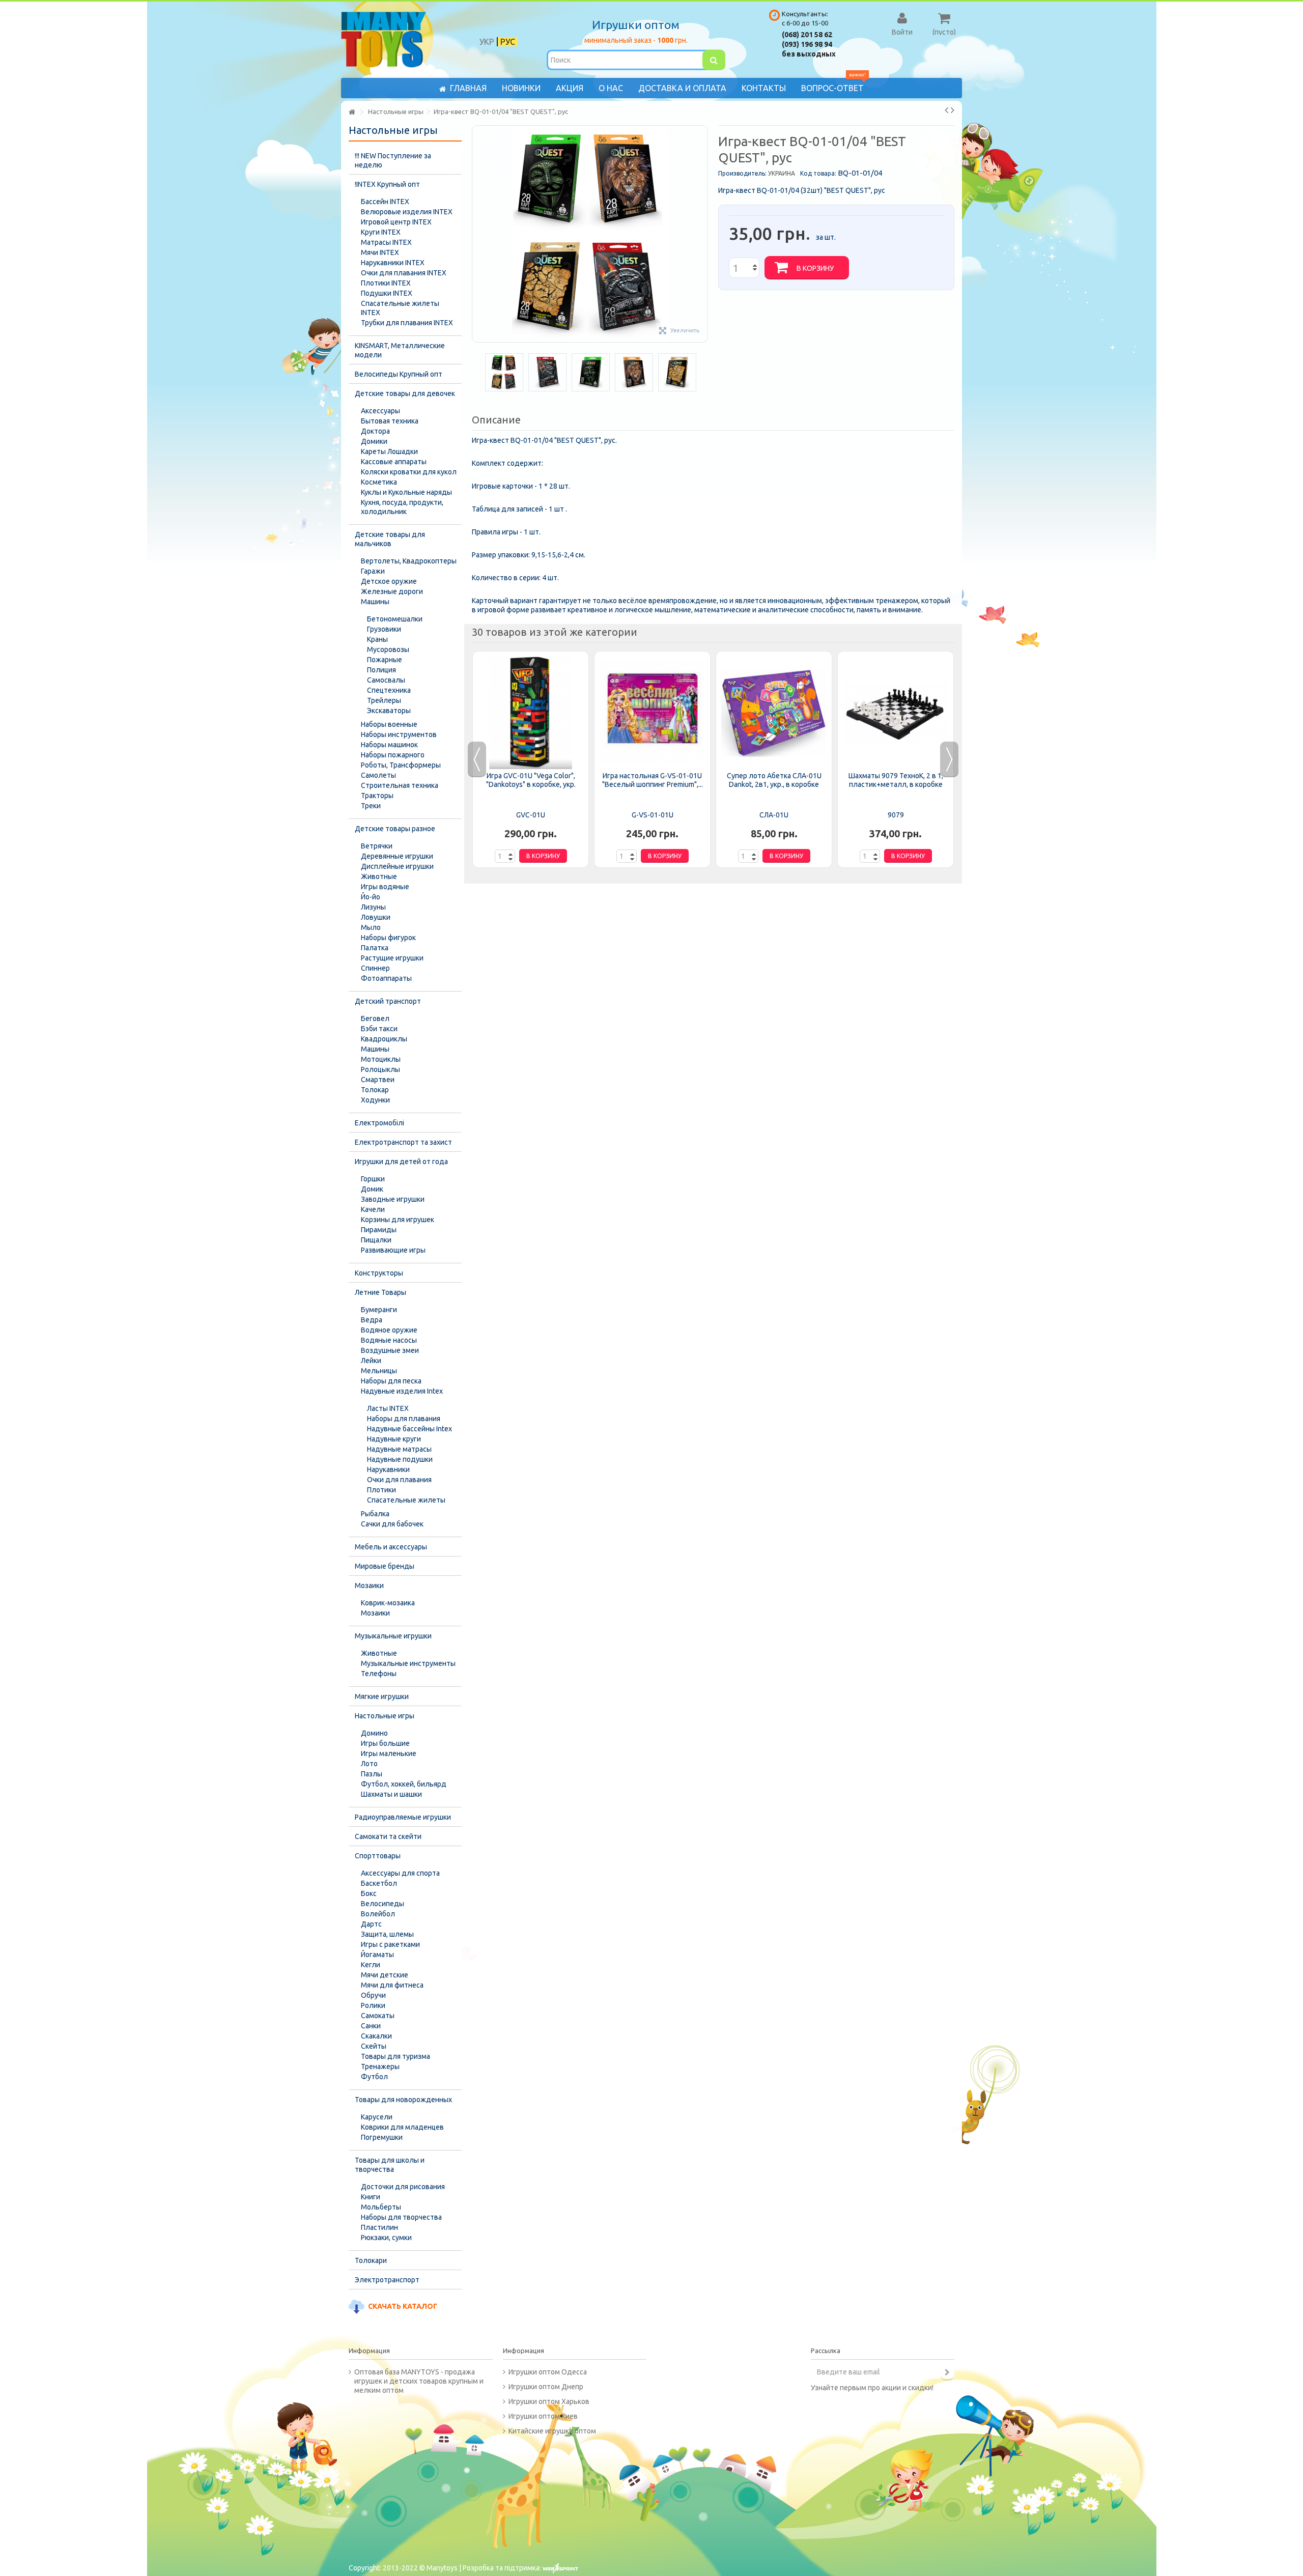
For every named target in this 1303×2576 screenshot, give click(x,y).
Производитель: (742, 173)
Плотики (381, 1490)
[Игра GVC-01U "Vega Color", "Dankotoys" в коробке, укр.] (531, 713)
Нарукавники (388, 1469)
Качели (373, 1209)
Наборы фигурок (388, 938)
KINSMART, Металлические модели (400, 350)
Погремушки (382, 2137)
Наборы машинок (389, 745)
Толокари (371, 2260)
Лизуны (373, 907)
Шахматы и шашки (391, 1794)
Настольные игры (385, 1716)
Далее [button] (702, 234)
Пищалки (376, 1240)
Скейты (374, 2046)
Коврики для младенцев (402, 2127)
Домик (372, 1189)
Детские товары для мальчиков (390, 539)
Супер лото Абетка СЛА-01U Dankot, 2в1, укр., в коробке (774, 780)
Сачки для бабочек (392, 1524)
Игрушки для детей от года (401, 1162)
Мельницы (379, 1371)
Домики (374, 441)
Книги (371, 2197)
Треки (371, 806)
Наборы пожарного (393, 755)
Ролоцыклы (380, 1069)
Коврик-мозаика (388, 1603)
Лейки (371, 1361)
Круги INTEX (381, 232)
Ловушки (376, 917)
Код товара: (818, 173)
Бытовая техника (390, 421)
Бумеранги (379, 1310)
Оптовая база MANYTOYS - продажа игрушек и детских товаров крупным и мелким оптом (419, 2381)
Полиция (381, 670)
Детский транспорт (388, 1001)
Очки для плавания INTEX (404, 273)
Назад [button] (477, 234)
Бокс (369, 1893)
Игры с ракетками (390, 1944)
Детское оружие (389, 581)
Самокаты (378, 2016)
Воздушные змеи (390, 1350)
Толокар (375, 1090)
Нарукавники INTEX (393, 263)
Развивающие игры (393, 1250)
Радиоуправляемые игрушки (403, 1817)
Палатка (375, 948)
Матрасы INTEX (386, 242)
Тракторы (377, 796)
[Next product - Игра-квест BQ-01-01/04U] (953, 110)
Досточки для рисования (403, 2187)
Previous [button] (477, 759)
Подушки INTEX (387, 293)
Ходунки (375, 1100)
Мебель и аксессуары (391, 1547)
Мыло (371, 927)
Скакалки (376, 2036)
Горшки (373, 1179)
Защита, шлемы (387, 1934)
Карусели (377, 2117)
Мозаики (369, 1586)
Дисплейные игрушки (397, 866)
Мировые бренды (385, 1566)
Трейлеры (384, 700)
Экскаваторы (389, 711)
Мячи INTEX (380, 252)
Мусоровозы (388, 649)
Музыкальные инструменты (408, 1663)
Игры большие (385, 1743)
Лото (369, 1764)
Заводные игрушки (393, 1199)
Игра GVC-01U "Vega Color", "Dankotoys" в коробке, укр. (531, 780)
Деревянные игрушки (397, 856)
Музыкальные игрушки (393, 1636)
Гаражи (373, 571)
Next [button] (949, 759)
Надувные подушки (400, 1459)
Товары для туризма (395, 2056)
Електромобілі (379, 1123)
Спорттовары (378, 1856)
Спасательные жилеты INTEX (400, 308)
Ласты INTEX (388, 1408)
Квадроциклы (384, 1039)
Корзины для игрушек (398, 1220)
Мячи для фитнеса (392, 1985)
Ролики (373, 2005)
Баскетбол (379, 1883)
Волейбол (378, 1914)
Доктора (375, 431)
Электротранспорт (387, 2280)
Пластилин (379, 2227)
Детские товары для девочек (405, 393)
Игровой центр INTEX (396, 222)
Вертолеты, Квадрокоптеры (409, 561)
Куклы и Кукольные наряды (406, 492)
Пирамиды (379, 1230)
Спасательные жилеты (406, 1500)
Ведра (372, 1320)
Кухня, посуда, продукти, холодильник (402, 507)
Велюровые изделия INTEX (407, 212)
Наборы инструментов (399, 734)
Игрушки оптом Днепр (546, 2387)
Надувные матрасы (399, 1449)
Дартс (371, 1924)
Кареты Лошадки (389, 451)
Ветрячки (377, 846)
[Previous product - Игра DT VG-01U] (946, 110)
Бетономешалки (395, 619)
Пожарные (385, 660)
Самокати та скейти (388, 1836)
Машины (375, 602)
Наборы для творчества (401, 2217)
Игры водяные (385, 887)
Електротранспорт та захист (403, 1142)
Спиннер (375, 968)
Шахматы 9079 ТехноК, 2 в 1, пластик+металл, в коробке (896, 780)
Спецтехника (389, 690)
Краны (377, 639)
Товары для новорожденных (403, 2100)
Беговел (375, 1018)
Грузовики (384, 629)
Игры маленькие (389, 1753)
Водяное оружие (389, 1330)
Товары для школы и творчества (390, 2165)
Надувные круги (394, 1439)
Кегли (371, 1965)
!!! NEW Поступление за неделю (393, 160)
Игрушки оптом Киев (543, 2416)
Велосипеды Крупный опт (399, 374)
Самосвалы (386, 680)
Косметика (379, 482)
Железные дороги (392, 591)
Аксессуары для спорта (400, 1873)
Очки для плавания (399, 1480)
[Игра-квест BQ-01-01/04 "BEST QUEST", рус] (504, 372)
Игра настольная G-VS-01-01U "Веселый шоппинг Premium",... (653, 780)
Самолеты (378, 775)
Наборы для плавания (404, 1419)
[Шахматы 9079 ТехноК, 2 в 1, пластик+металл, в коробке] (896, 713)
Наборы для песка (391, 1381)
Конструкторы (379, 1273)
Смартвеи (378, 1080)
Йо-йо (371, 897)
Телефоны (379, 1674)
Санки (371, 2026)
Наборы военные (389, 724)
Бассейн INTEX (385, 202)
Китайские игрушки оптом (552, 2431)
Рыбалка (375, 1514)
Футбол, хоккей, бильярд (404, 1784)
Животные (379, 876)
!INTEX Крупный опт (387, 184)
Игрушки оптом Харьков (549, 2401)
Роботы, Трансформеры (401, 765)
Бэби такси (379, 1029)
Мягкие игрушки (382, 1696)
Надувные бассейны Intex (409, 1429)
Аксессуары (380, 411)
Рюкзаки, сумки (386, 2238)
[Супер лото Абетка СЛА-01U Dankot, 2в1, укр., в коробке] (774, 713)
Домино (374, 1733)
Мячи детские (385, 1975)
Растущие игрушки (392, 958)
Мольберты (381, 2207)
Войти (902, 32)
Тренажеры (380, 2067)
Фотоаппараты (386, 978)
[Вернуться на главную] (352, 112)
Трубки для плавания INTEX (407, 323)
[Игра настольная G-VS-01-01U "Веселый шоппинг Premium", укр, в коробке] (652, 713)
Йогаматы (377, 1955)
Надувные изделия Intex (402, 1391)
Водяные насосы (389, 1340)
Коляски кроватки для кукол (409, 472)
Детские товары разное (395, 829)
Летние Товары (380, 1292)
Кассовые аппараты (394, 462)
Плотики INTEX (386, 283)
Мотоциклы (381, 1059)
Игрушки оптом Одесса (548, 2372)
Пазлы (372, 1774)
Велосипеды (383, 1904)
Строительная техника (400, 785)
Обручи (373, 1995)
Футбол (374, 2077)
